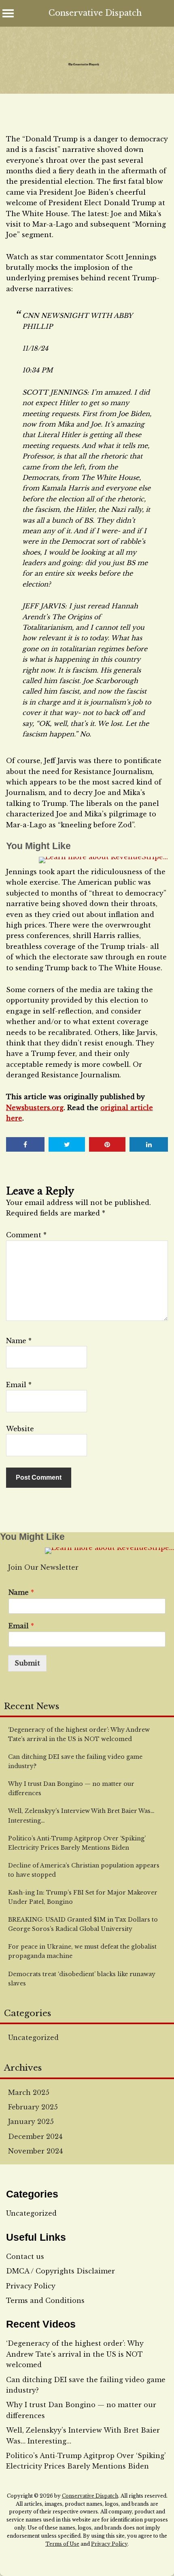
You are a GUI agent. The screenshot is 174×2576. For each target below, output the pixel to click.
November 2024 (35, 2151)
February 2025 (33, 2107)
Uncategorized (33, 2038)
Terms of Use (62, 2544)
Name (19, 1341)
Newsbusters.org (35, 1108)
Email (19, 1385)
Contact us (25, 2256)
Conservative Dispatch (95, 13)
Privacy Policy (31, 2286)
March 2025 (29, 2092)
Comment (26, 1235)
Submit (27, 1663)
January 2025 (31, 2122)
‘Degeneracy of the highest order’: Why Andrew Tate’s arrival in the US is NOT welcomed (75, 2354)
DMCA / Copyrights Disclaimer (60, 2271)
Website (20, 1429)
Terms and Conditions (45, 2301)
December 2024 (35, 2137)
